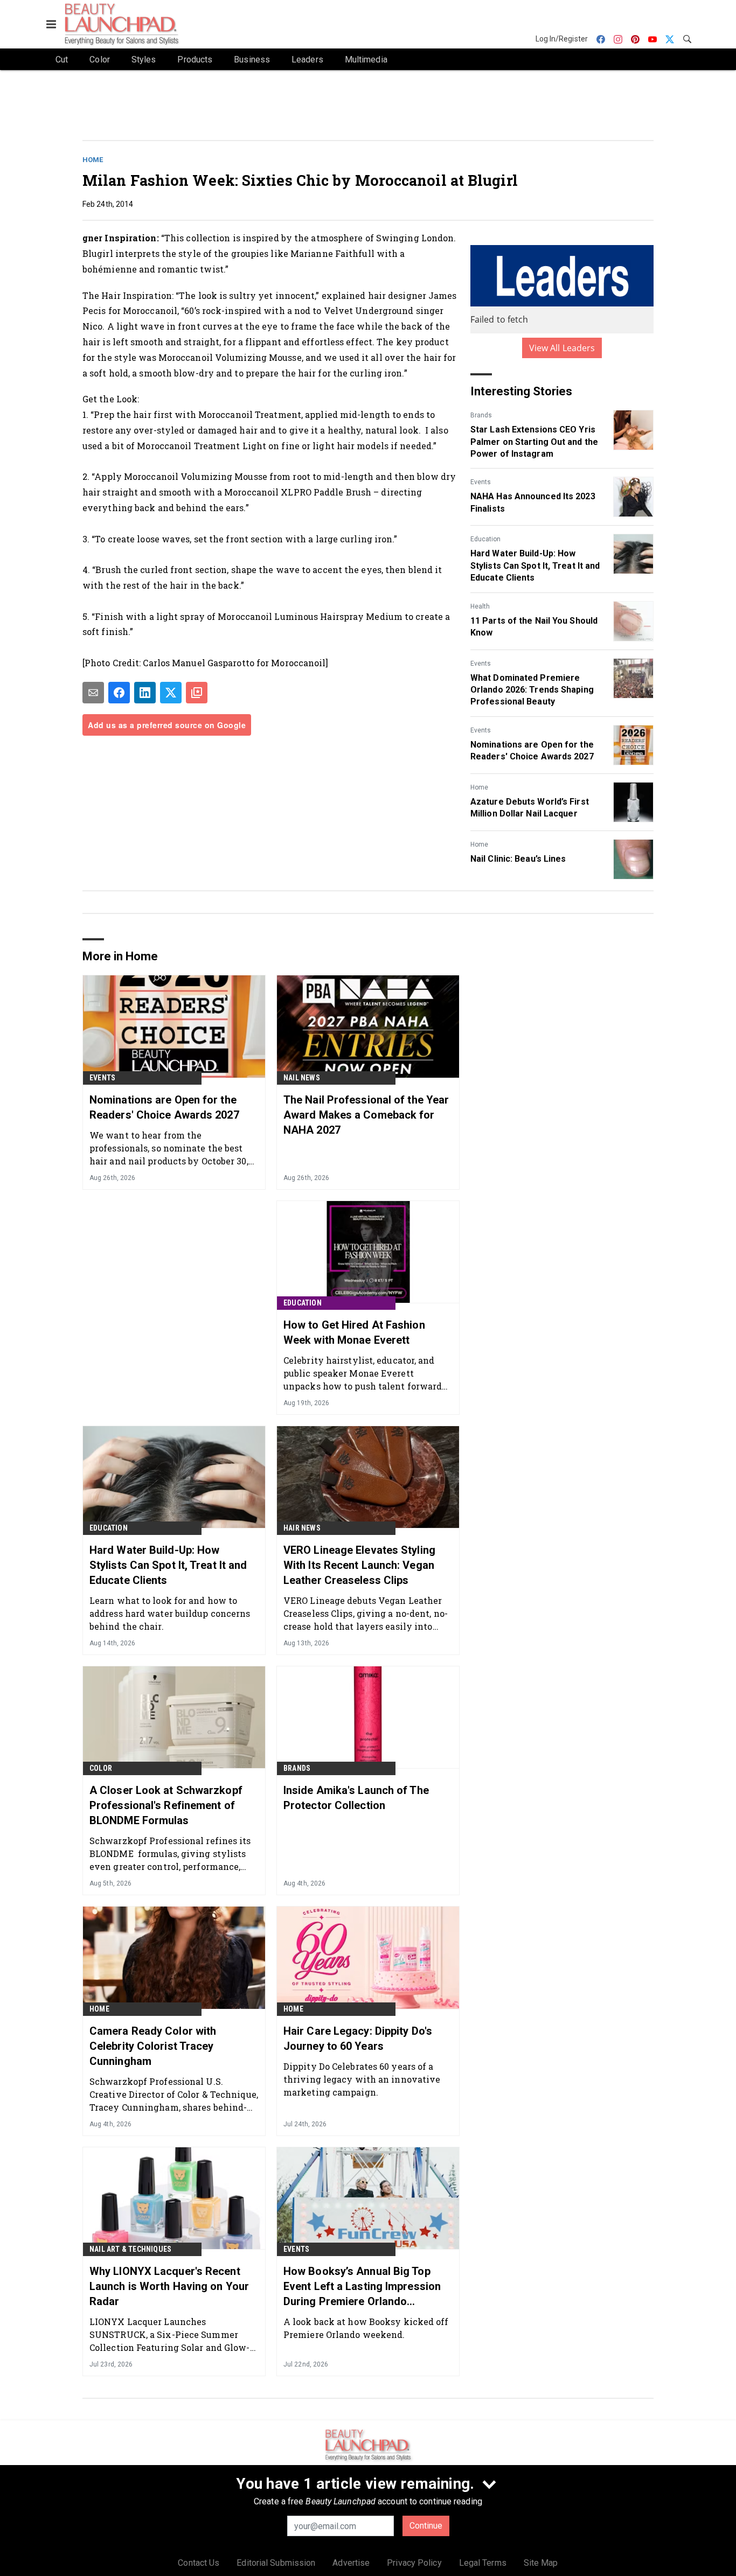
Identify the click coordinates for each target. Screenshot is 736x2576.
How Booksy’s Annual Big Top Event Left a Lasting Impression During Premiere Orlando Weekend (362, 2287)
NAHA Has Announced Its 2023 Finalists (533, 502)
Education (485, 539)
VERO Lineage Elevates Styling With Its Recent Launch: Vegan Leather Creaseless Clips (359, 1565)
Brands (481, 415)
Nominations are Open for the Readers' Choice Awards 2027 (532, 751)
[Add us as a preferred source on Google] (197, 693)
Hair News (302, 1528)
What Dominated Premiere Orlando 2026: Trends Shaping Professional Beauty (532, 690)
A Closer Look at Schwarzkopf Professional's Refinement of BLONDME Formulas (166, 1805)
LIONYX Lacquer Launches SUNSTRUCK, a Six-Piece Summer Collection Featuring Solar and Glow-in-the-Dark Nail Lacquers (170, 2334)
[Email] (93, 693)
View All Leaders (562, 348)
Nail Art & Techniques (130, 2249)
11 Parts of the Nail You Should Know (534, 627)
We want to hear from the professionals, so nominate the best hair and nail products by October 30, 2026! (169, 1148)
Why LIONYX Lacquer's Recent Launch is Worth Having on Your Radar (169, 2286)
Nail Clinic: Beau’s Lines (518, 859)
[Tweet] (171, 693)
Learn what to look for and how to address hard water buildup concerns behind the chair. (170, 1613)
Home (93, 160)
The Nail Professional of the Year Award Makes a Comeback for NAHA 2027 (366, 1115)
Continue (426, 2526)
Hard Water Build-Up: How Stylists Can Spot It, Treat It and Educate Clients (535, 566)
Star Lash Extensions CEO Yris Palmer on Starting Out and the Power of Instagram (534, 442)
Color (101, 1768)
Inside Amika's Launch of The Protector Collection (356, 1798)
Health (480, 606)
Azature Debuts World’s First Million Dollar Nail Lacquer (530, 808)
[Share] (119, 693)
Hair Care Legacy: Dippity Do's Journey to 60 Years (358, 2039)
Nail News (302, 1078)
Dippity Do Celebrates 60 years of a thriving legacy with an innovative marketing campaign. (362, 2079)
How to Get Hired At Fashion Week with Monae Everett (354, 1332)
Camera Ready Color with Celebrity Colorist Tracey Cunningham (153, 2046)
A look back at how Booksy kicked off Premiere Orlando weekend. (366, 2328)
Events (481, 482)
